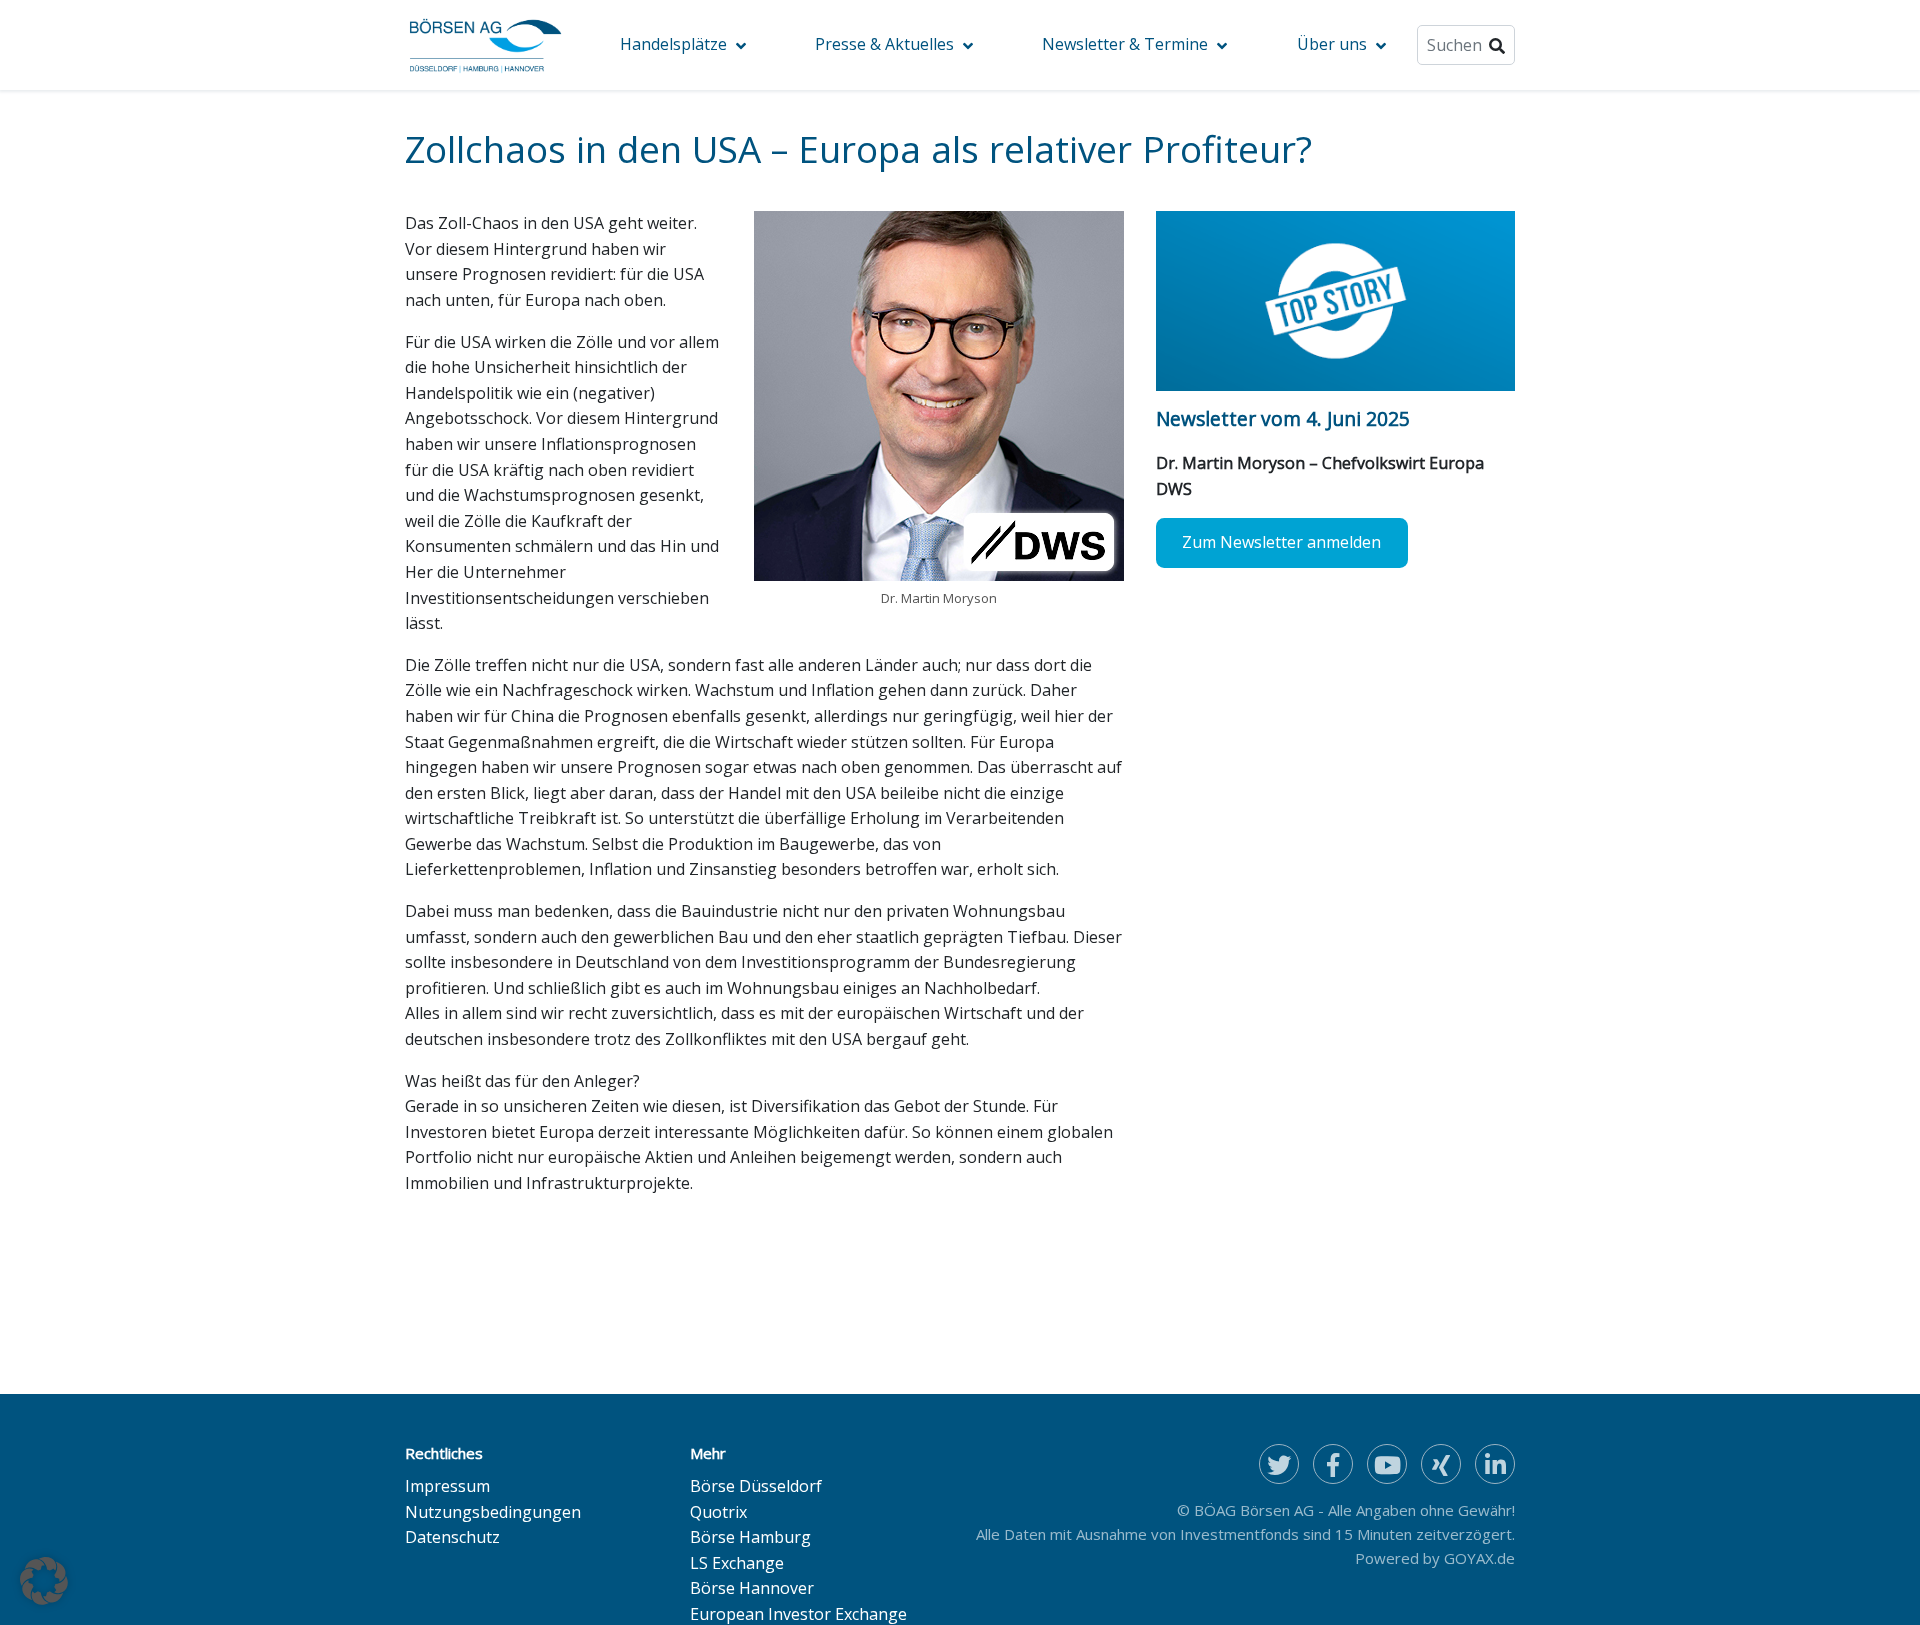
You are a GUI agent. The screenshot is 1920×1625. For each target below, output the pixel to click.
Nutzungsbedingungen (493, 1512)
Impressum (447, 1486)
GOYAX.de (1479, 1558)
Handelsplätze (673, 44)
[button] (44, 1581)
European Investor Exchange (798, 1614)
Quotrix (718, 1512)
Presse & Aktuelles (884, 44)
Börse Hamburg (750, 1537)
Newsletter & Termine (1125, 44)
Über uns (1332, 44)
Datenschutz (452, 1537)
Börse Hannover (752, 1588)
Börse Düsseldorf (756, 1486)
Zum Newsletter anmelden (1281, 542)
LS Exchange (737, 1563)
